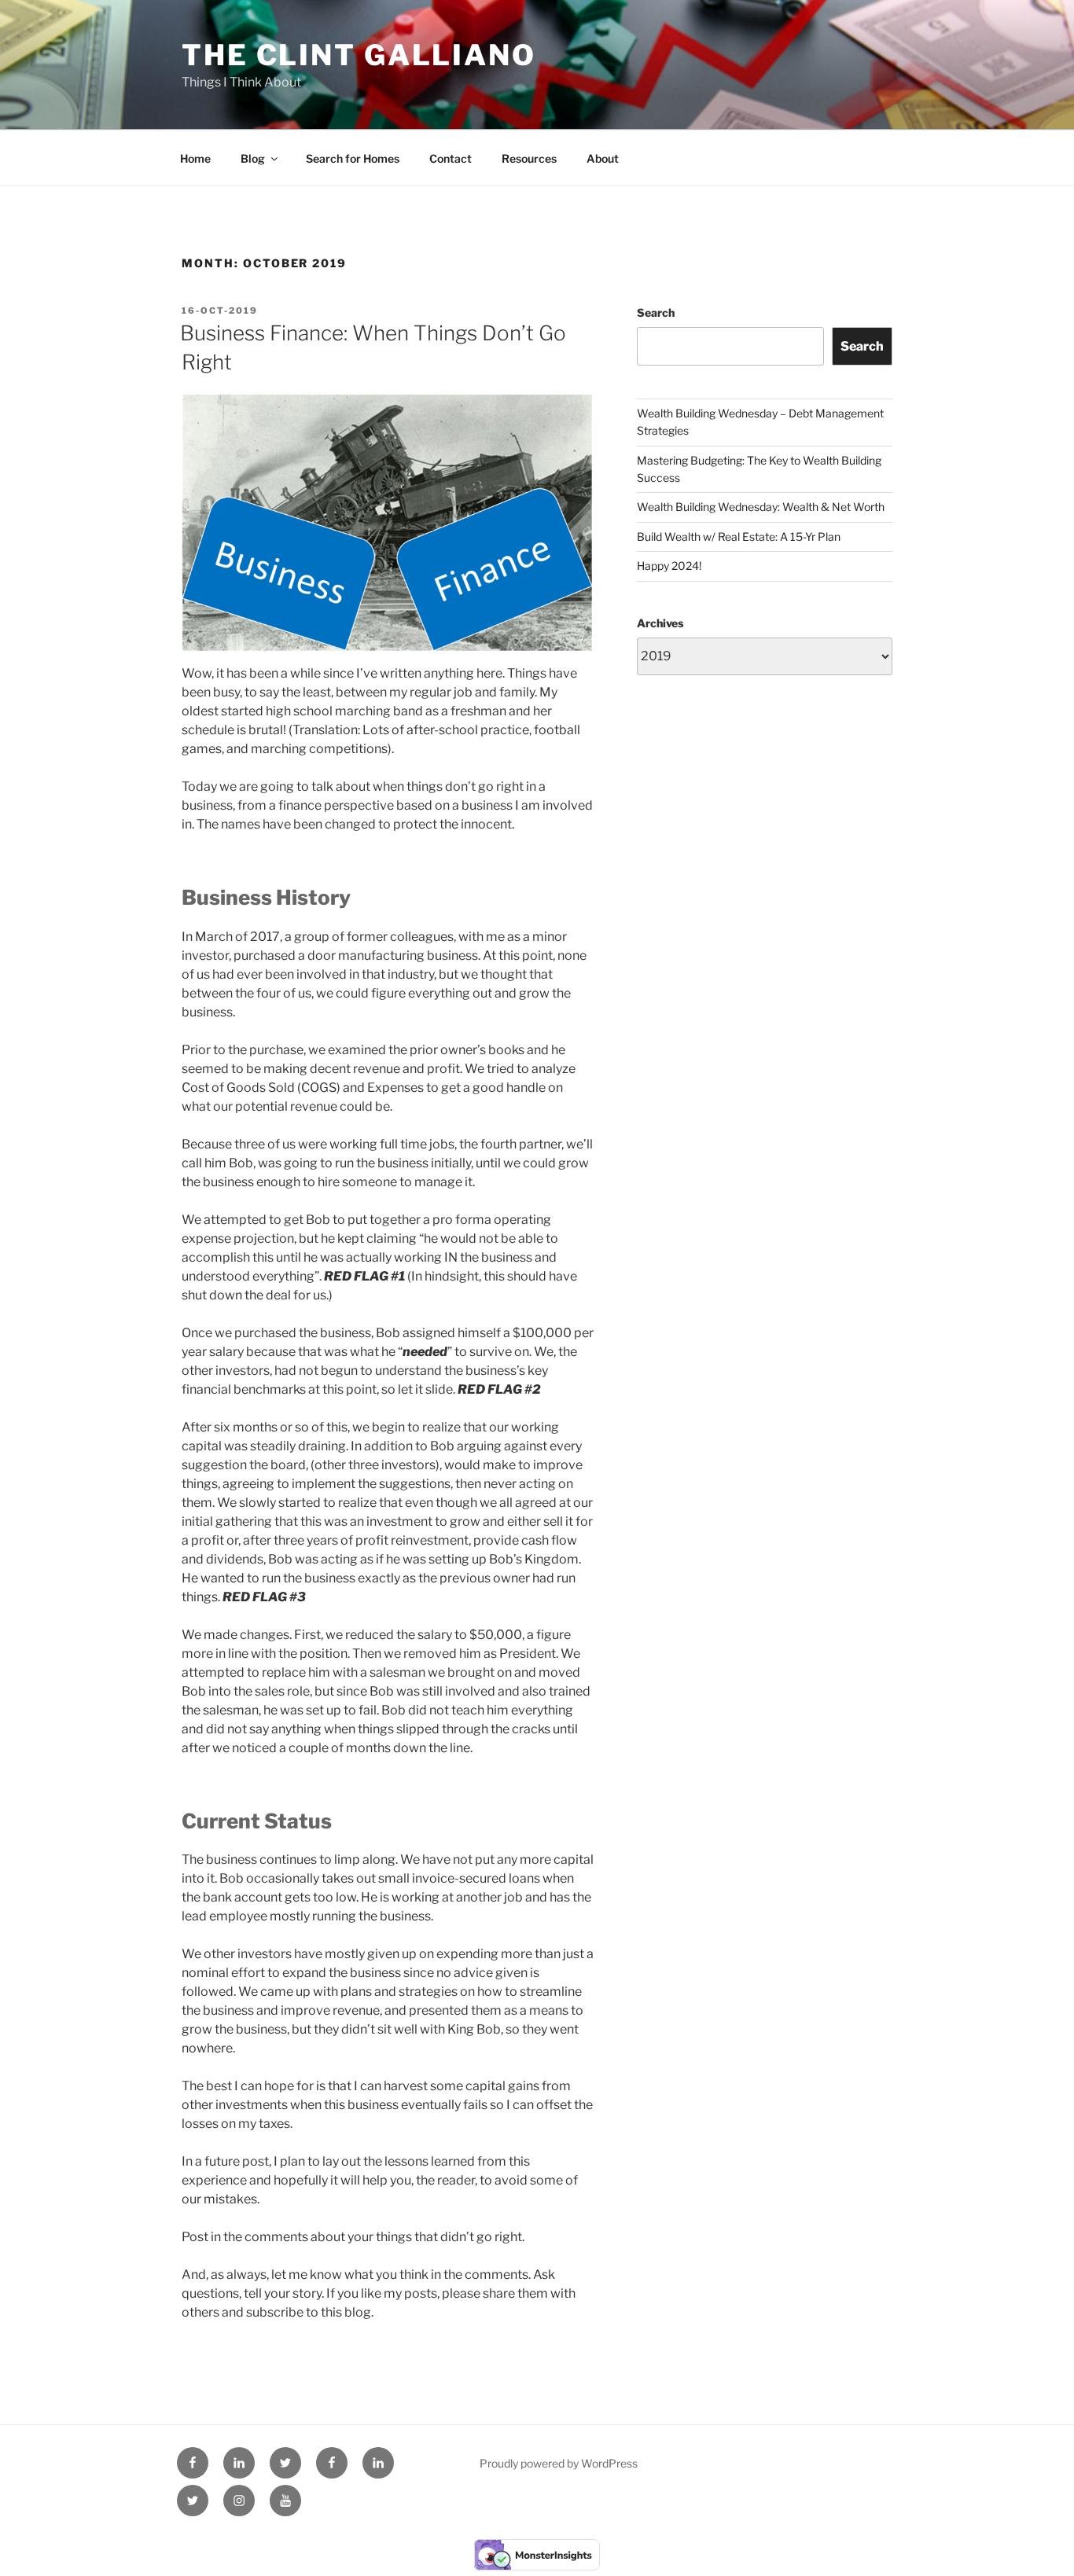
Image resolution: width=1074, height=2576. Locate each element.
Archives (660, 623)
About (603, 158)
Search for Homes (353, 158)
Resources (529, 158)
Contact (451, 158)
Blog (253, 158)
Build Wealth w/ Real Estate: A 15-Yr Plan (739, 537)
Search (656, 312)
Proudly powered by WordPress (559, 2463)
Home (195, 158)
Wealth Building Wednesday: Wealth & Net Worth (761, 507)
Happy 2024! (669, 566)
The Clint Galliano (359, 55)
